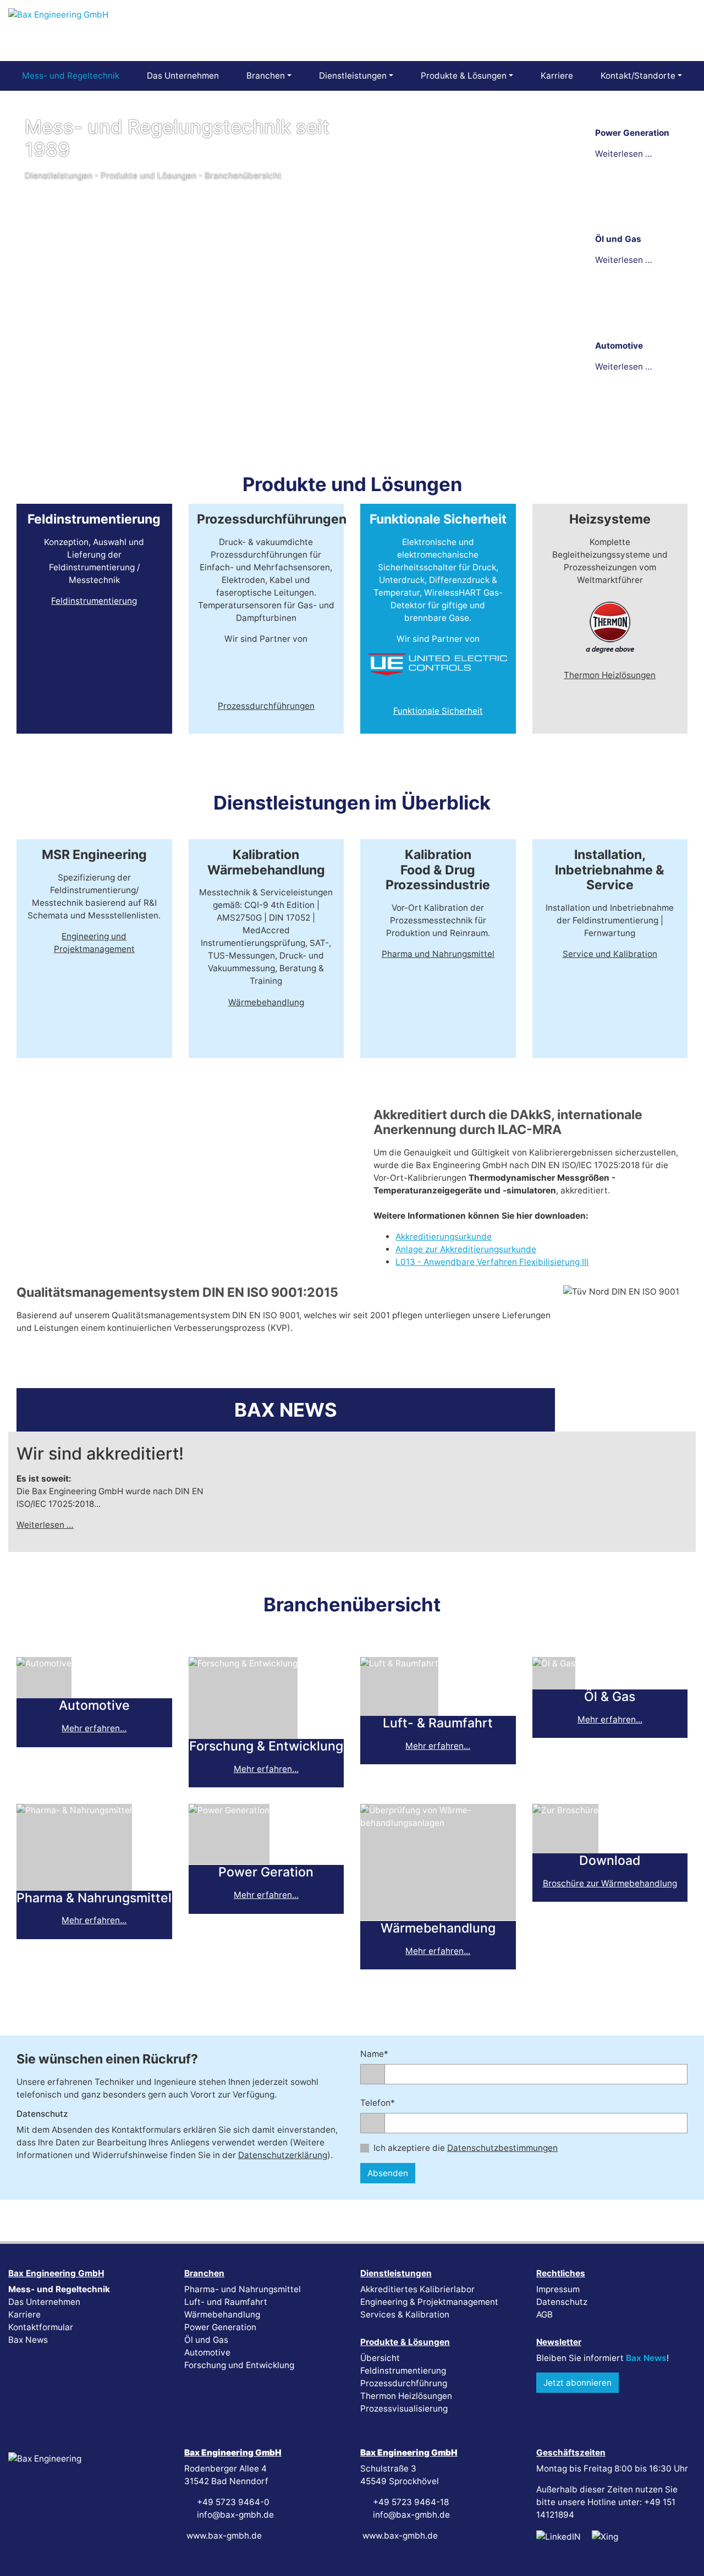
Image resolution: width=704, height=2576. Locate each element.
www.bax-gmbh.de (223, 2536)
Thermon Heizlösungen (610, 675)
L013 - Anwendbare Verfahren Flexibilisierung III (492, 1262)
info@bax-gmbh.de (234, 2515)
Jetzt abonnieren (577, 2383)
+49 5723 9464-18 (410, 2502)
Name (381, 2054)
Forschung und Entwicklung (239, 2365)
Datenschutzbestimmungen (502, 2148)
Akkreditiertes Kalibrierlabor (417, 2289)
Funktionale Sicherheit (438, 711)
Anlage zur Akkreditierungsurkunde (466, 1249)
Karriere (24, 2314)
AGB (544, 2314)
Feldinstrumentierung (94, 601)
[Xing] (605, 2536)
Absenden (388, 2173)
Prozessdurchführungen (266, 706)
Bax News (28, 2340)
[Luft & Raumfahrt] (399, 1710)
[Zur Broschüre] (565, 1847)
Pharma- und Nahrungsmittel (243, 2289)
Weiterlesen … (45, 1525)
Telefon (381, 2102)
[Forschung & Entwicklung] (243, 1733)
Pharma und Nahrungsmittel (438, 954)
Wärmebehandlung (266, 1002)
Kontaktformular (41, 2327)
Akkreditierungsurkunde (444, 1237)
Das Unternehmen (44, 2302)
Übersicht (380, 2358)
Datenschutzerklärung (283, 2155)
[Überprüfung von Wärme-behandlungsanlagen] (438, 1915)
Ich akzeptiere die (466, 2148)
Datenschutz (562, 2302)
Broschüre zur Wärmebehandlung (610, 1883)
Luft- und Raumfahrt (226, 2302)
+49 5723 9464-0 (232, 2502)
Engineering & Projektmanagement (429, 2302)
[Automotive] (44, 1692)
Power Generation (220, 2327)
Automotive (207, 2352)
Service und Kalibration (610, 954)
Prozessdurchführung (404, 2383)
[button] (587, 104)
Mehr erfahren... (94, 1728)
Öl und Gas (206, 2340)
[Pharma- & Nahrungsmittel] (74, 1884)
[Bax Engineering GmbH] (58, 30)
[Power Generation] (229, 1859)
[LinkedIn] (559, 2536)
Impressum (558, 2289)
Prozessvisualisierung (404, 2409)
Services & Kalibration (405, 2314)
